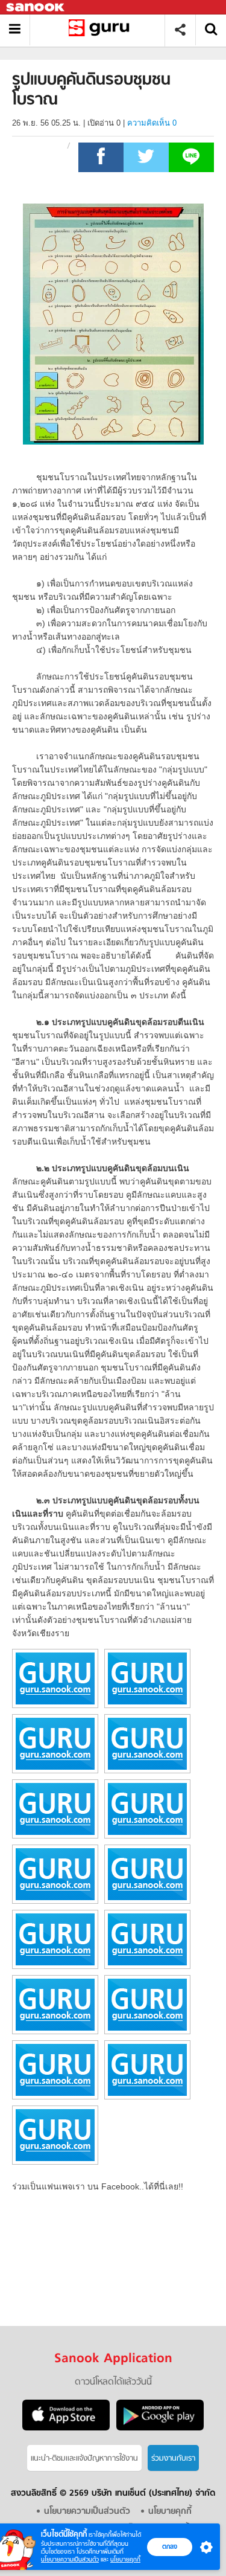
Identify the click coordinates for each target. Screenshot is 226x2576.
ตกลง (170, 2546)
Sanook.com (36, 8)
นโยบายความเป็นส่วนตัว (70, 2559)
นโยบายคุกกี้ (125, 2559)
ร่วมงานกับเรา (173, 2459)
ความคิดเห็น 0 (152, 123)
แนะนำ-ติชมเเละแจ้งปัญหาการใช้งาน (84, 2459)
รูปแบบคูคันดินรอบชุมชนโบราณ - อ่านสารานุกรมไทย (102, 30)
